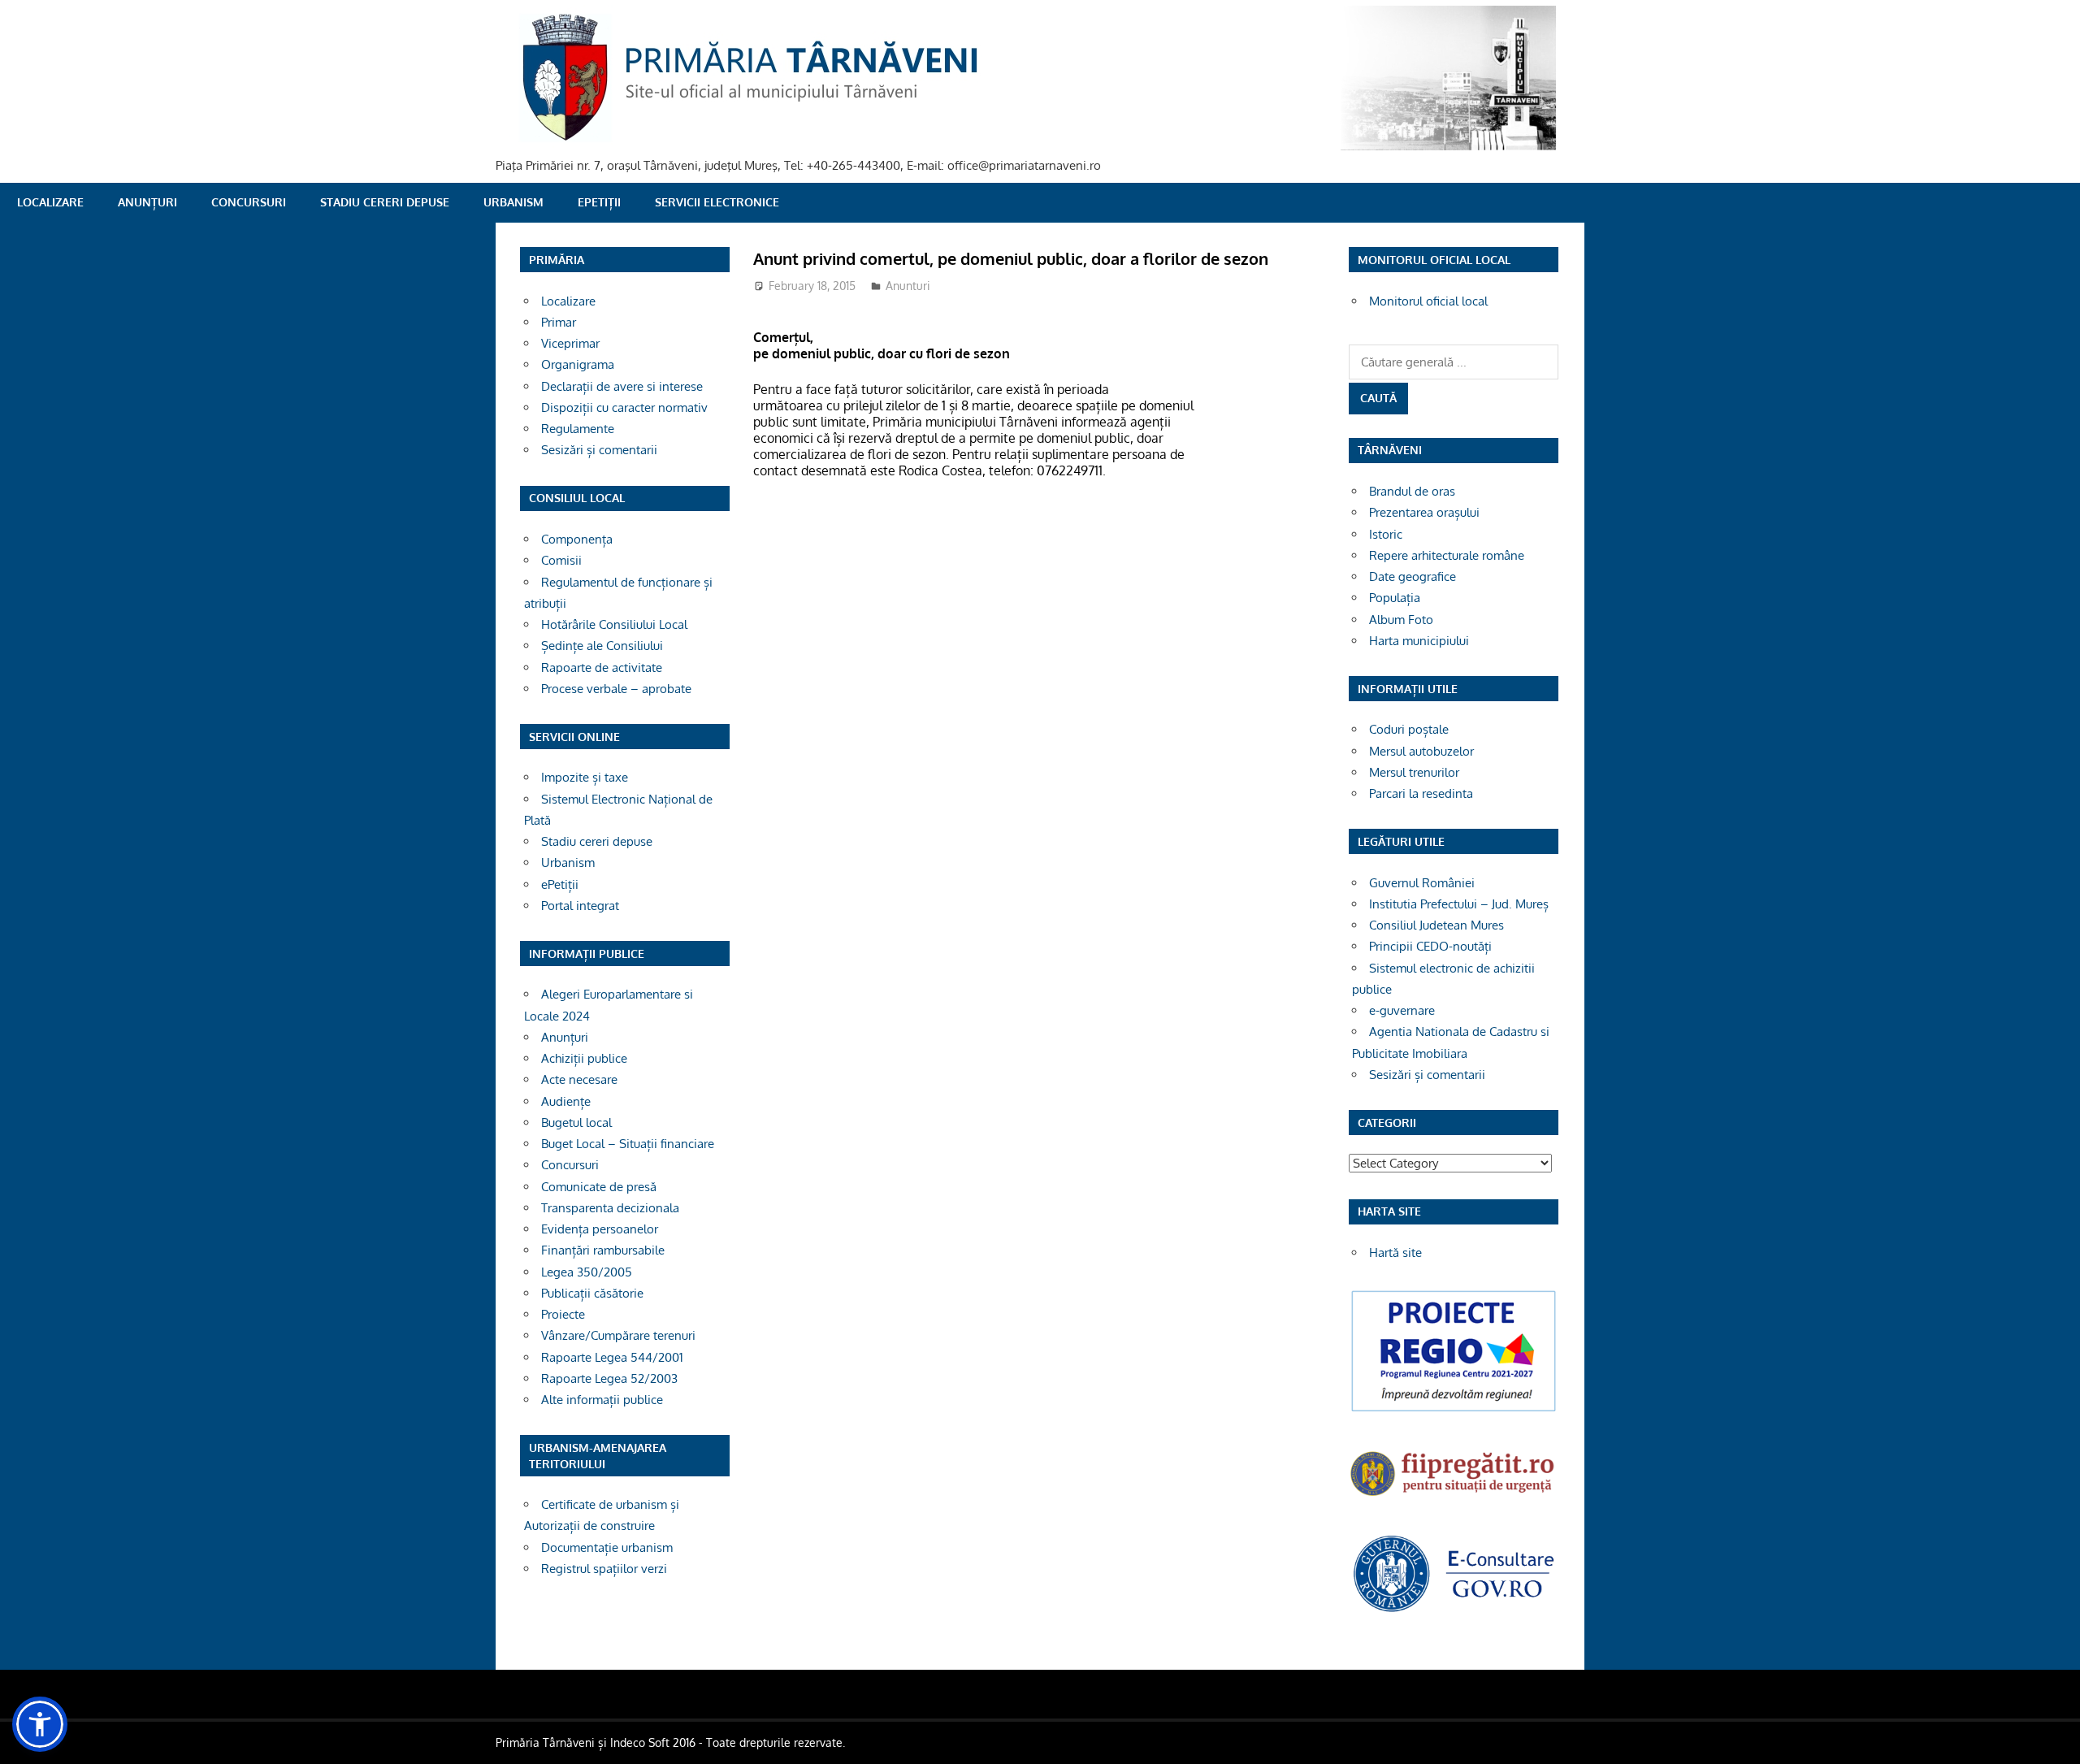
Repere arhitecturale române (1447, 555)
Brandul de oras (1412, 491)
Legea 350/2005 (587, 1272)
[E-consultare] (1454, 1610)
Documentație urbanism (607, 1547)
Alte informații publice (602, 1400)
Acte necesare (579, 1079)
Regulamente (578, 429)
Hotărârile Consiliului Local (614, 624)
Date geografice (1413, 576)
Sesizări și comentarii (599, 450)
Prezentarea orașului (1424, 512)
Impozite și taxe (585, 777)
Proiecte (563, 1314)
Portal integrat (580, 906)
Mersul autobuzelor (1421, 751)
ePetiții (599, 202)
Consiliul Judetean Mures (1436, 925)
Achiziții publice (584, 1058)
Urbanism (513, 202)
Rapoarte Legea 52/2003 (609, 1378)
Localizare (50, 202)
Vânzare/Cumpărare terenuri (618, 1335)
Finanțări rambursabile (603, 1250)
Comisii (561, 560)
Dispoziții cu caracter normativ (624, 407)
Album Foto (1401, 620)
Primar (559, 322)
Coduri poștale (1409, 729)
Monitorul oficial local (1428, 301)
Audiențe (566, 1101)
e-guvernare (1402, 1010)
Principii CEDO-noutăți (1430, 946)
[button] (40, 1724)
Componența (577, 539)
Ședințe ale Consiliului (602, 646)
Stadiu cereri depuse (385, 202)
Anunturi (908, 286)
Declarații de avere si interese (622, 386)
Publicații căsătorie (592, 1293)
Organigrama (578, 364)
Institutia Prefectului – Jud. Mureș (1459, 904)
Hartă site (1395, 1253)
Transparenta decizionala (610, 1208)
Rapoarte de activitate (602, 667)
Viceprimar (570, 343)
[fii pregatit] (1454, 1498)
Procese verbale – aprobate (616, 689)
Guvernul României (1422, 883)
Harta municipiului (1419, 641)
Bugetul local (576, 1123)
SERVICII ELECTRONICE (717, 202)
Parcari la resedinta (1421, 793)
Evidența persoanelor (600, 1229)
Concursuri (249, 202)
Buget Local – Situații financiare (628, 1144)
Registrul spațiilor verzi (604, 1569)
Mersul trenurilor (1414, 772)
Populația (1395, 598)
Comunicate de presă (599, 1187)
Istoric (1386, 534)
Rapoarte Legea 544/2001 (612, 1357)
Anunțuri (147, 202)
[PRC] (1454, 1410)
